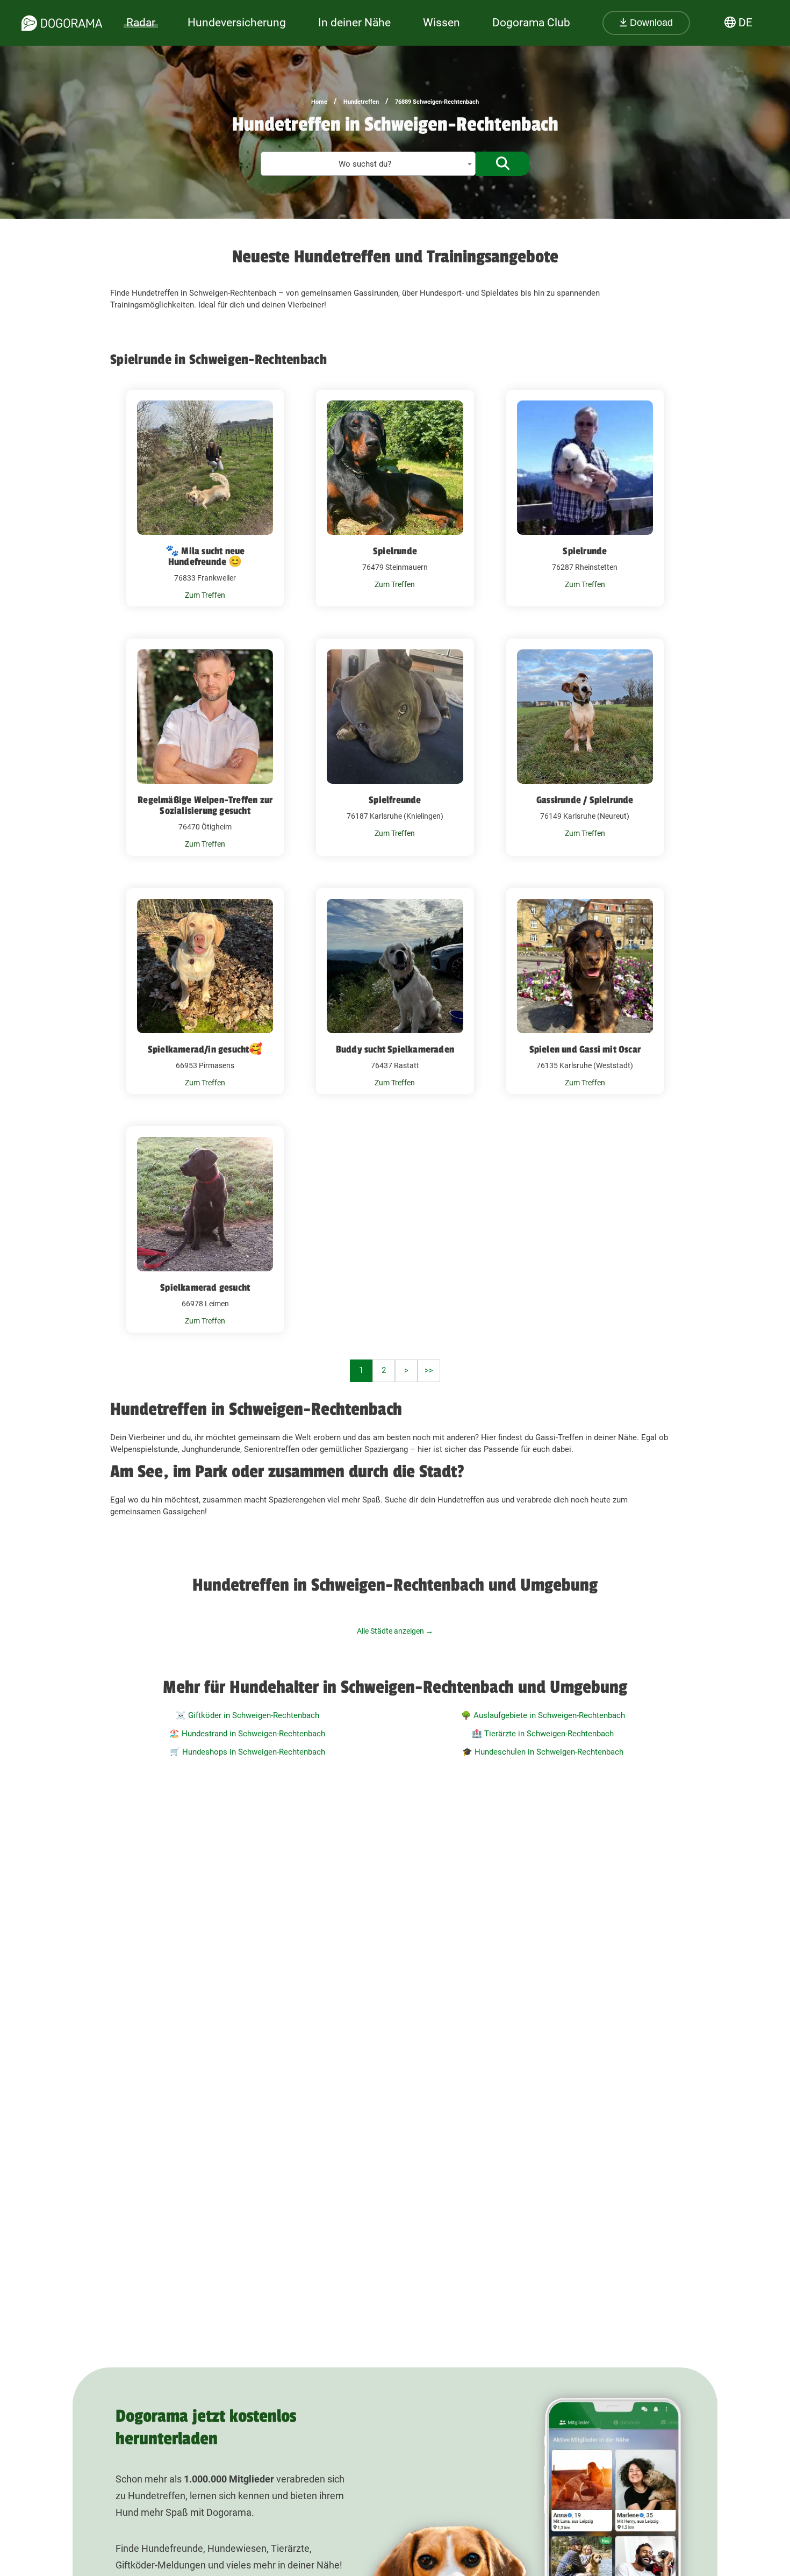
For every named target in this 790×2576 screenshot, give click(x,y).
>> (429, 1370)
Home (319, 102)
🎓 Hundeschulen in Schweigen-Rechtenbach (543, 1752)
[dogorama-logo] (62, 23)
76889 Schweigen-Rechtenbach (437, 102)
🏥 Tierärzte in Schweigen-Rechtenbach (543, 1734)
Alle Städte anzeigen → (395, 1631)
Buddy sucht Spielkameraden (395, 1049)
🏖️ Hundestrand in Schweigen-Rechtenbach (247, 1734)
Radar (141, 23)
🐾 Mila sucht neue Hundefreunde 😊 (205, 556)
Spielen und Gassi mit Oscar (585, 1049)
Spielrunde (395, 551)
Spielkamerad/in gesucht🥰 (205, 1049)
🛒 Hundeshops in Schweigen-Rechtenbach (247, 1752)
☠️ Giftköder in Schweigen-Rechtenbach (247, 1715)
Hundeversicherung (237, 23)
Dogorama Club (531, 23)
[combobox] (368, 164)
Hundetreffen (361, 102)
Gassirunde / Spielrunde (585, 800)
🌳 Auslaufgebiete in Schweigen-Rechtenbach (543, 1715)
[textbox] (368, 164)
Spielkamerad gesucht (205, 1287)
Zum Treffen (205, 595)
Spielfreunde (395, 800)
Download (650, 23)
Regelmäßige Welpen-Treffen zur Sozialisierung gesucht (205, 805)
